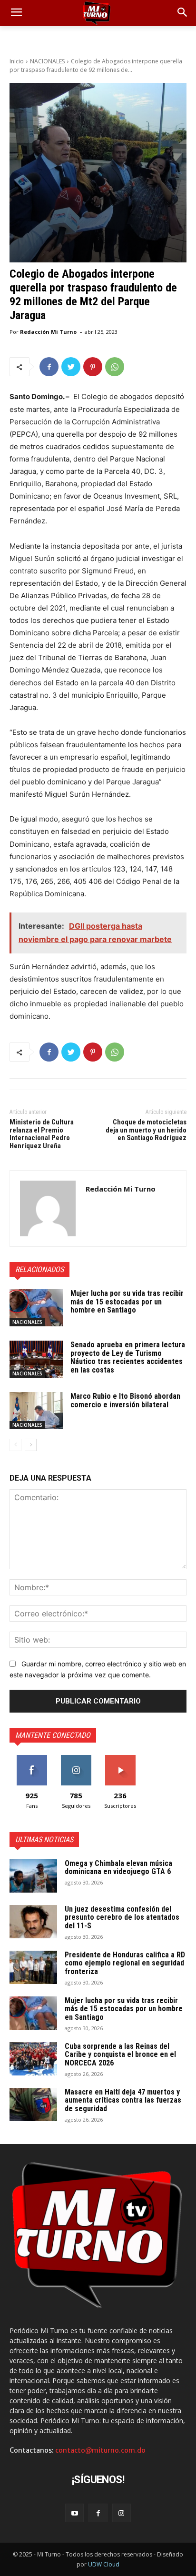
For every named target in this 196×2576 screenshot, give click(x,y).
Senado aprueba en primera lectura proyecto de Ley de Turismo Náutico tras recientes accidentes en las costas (128, 1357)
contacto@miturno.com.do (100, 2450)
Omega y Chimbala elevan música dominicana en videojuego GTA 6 (118, 1868)
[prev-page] (15, 1445)
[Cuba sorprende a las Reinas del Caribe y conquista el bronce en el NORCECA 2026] (33, 2059)
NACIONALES (47, 61)
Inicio (17, 61)
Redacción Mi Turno (48, 332)
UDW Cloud (104, 2564)
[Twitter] (71, 367)
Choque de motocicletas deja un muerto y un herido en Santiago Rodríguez (146, 1130)
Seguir (76, 1759)
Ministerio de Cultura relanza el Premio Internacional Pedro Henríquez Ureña (42, 1134)
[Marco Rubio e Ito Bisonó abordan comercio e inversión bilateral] (36, 1411)
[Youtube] (74, 2513)
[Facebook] (49, 367)
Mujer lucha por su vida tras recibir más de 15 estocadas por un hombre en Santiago (127, 1302)
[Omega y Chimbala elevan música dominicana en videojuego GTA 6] (33, 1876)
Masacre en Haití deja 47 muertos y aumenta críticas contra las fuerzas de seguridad (123, 2100)
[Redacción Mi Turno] (48, 1208)
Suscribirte (120, 1759)
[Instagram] (122, 2513)
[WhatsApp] (115, 367)
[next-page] (31, 1445)
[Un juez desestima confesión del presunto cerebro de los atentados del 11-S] (33, 1922)
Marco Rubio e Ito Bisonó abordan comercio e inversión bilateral (125, 1400)
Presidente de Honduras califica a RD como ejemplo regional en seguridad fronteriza (125, 1963)
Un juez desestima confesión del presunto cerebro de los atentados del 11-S (122, 1917)
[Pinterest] (93, 367)
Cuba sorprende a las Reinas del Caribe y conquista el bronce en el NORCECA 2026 (120, 2055)
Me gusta (32, 1759)
